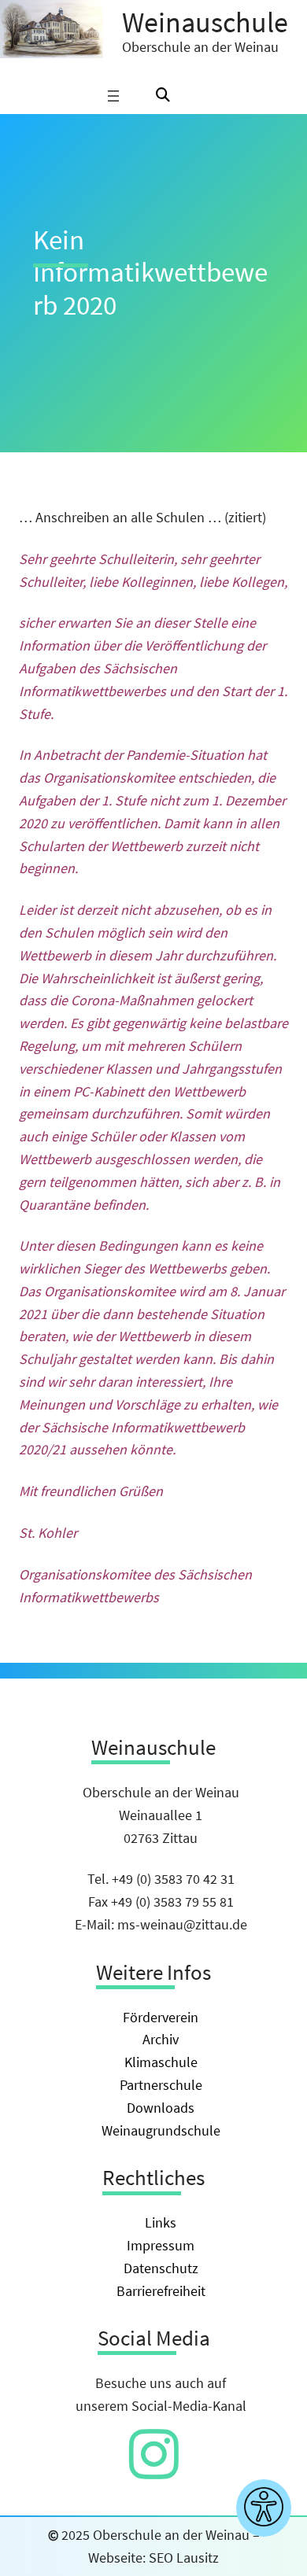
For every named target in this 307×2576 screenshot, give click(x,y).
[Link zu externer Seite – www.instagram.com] (154, 2470)
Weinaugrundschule (161, 2130)
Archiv (161, 2039)
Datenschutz (161, 2268)
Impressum (161, 2245)
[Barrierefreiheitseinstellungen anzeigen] (264, 2508)
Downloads (161, 2108)
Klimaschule (161, 2062)
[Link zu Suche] (163, 96)
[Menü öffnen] (113, 96)
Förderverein (161, 2017)
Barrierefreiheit (161, 2291)
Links (161, 2222)
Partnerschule (161, 2085)
